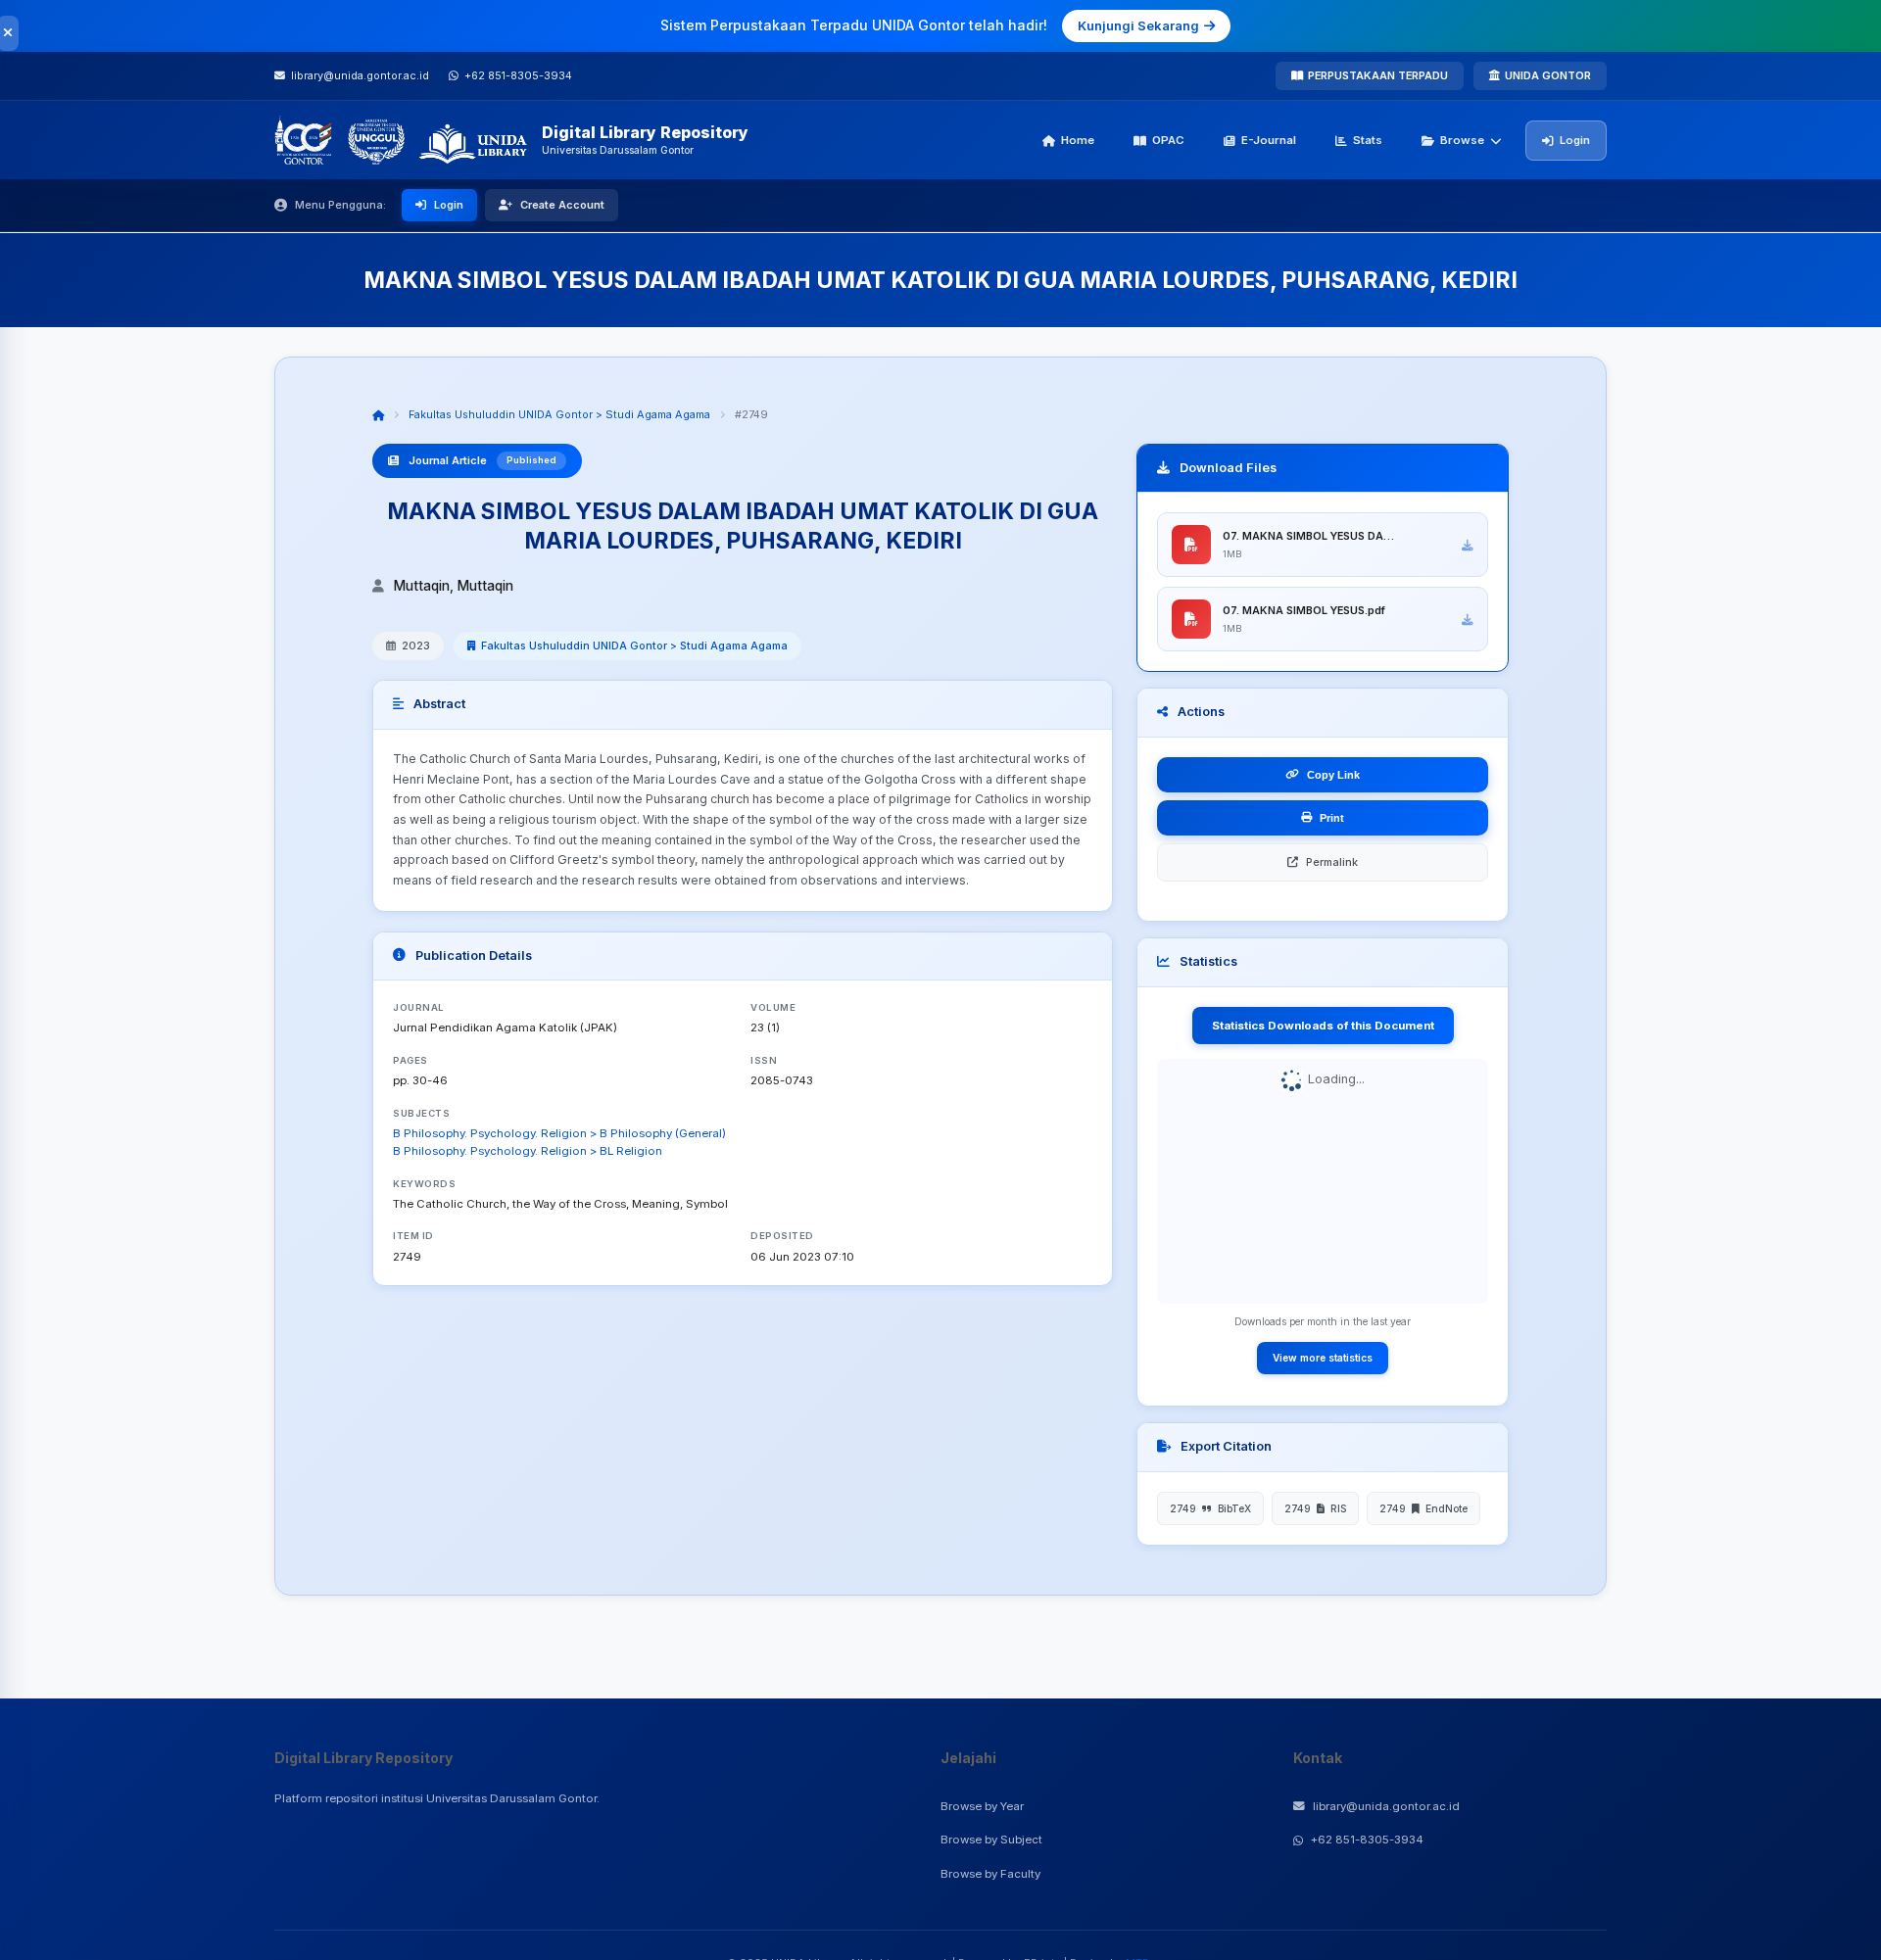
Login (1575, 140)
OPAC (1168, 140)
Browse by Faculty (990, 1874)
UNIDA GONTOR (1548, 75)
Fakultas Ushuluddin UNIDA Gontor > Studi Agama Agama (559, 414)
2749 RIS (1315, 1508)
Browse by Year (982, 1806)
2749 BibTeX (1210, 1508)
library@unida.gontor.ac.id (1386, 1806)
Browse (1462, 140)
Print (1332, 818)
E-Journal (1269, 140)
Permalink (1332, 862)
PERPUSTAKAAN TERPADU (1378, 75)
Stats (1368, 140)
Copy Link (1333, 775)
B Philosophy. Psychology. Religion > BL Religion (528, 1151)
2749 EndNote (1423, 1508)
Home (1078, 140)
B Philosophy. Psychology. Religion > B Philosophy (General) (559, 1133)
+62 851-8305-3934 (1367, 1840)
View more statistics (1323, 1358)
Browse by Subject (991, 1840)
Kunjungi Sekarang (1138, 25)
